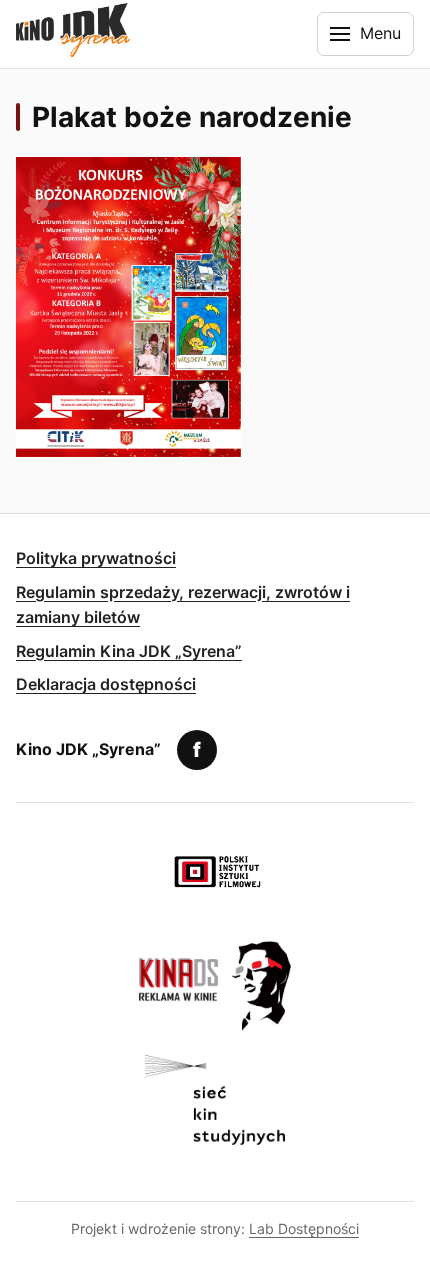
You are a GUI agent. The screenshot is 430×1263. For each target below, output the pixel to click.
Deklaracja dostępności (106, 684)
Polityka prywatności (96, 558)
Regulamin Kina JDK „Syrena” (129, 651)
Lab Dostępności (304, 1228)
